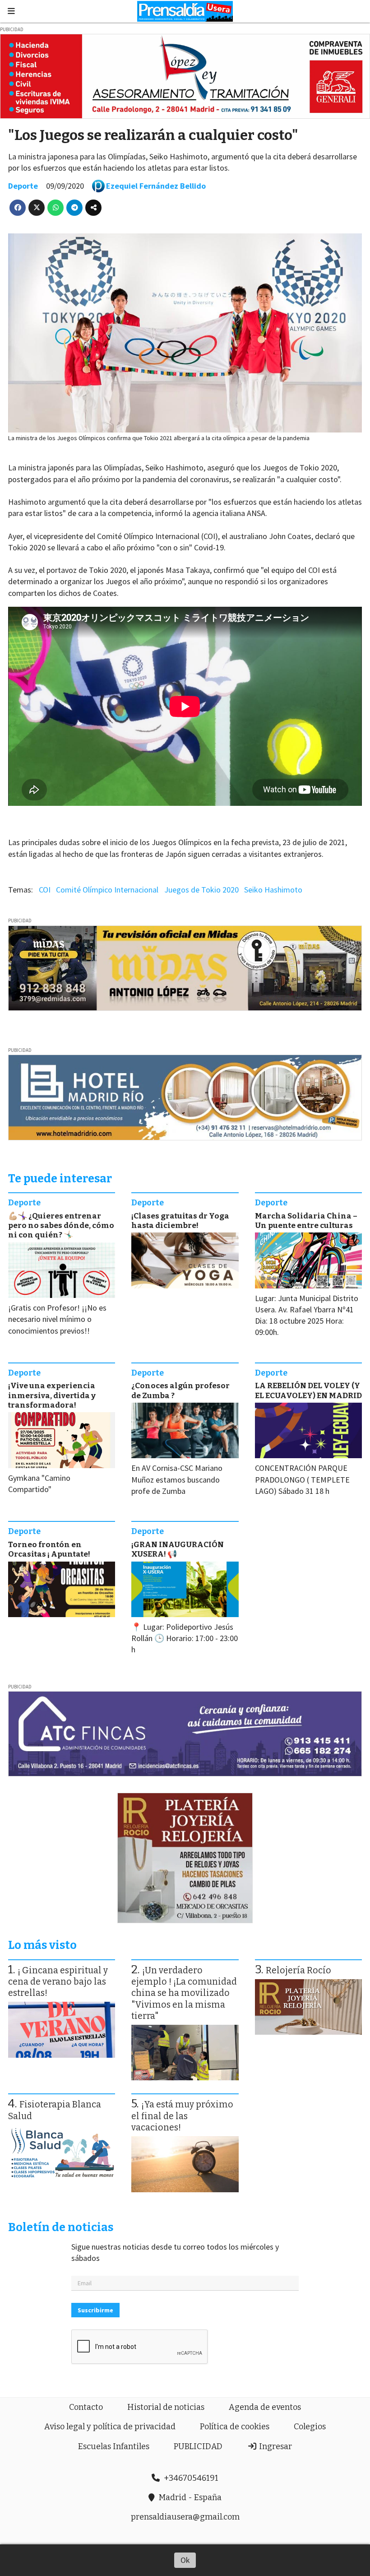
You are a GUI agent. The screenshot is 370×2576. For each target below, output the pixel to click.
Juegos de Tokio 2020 (201, 890)
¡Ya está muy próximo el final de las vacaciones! (182, 2116)
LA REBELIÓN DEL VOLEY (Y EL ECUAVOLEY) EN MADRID (308, 1390)
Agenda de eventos (265, 2407)
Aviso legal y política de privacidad (110, 2427)
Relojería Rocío (298, 1970)
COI (45, 890)
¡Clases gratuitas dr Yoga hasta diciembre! (180, 1221)
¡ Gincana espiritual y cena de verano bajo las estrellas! (58, 1982)
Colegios (310, 2427)
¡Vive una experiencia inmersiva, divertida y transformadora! (52, 1395)
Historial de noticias (166, 2407)
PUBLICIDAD (198, 2446)
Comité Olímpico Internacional (107, 890)
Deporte (23, 186)
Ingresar (275, 2446)
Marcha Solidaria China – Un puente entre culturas (306, 1221)
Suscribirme (95, 2310)
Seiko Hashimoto (273, 890)
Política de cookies (235, 2427)
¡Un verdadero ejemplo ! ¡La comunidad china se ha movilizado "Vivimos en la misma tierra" (184, 1993)
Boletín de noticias (61, 2227)
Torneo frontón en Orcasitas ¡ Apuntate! (49, 1549)
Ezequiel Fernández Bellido (156, 186)
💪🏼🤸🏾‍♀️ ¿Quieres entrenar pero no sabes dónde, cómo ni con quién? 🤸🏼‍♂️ (61, 1226)
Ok (185, 2560)
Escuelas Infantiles (114, 2446)
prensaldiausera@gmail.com (185, 2517)
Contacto (86, 2407)
